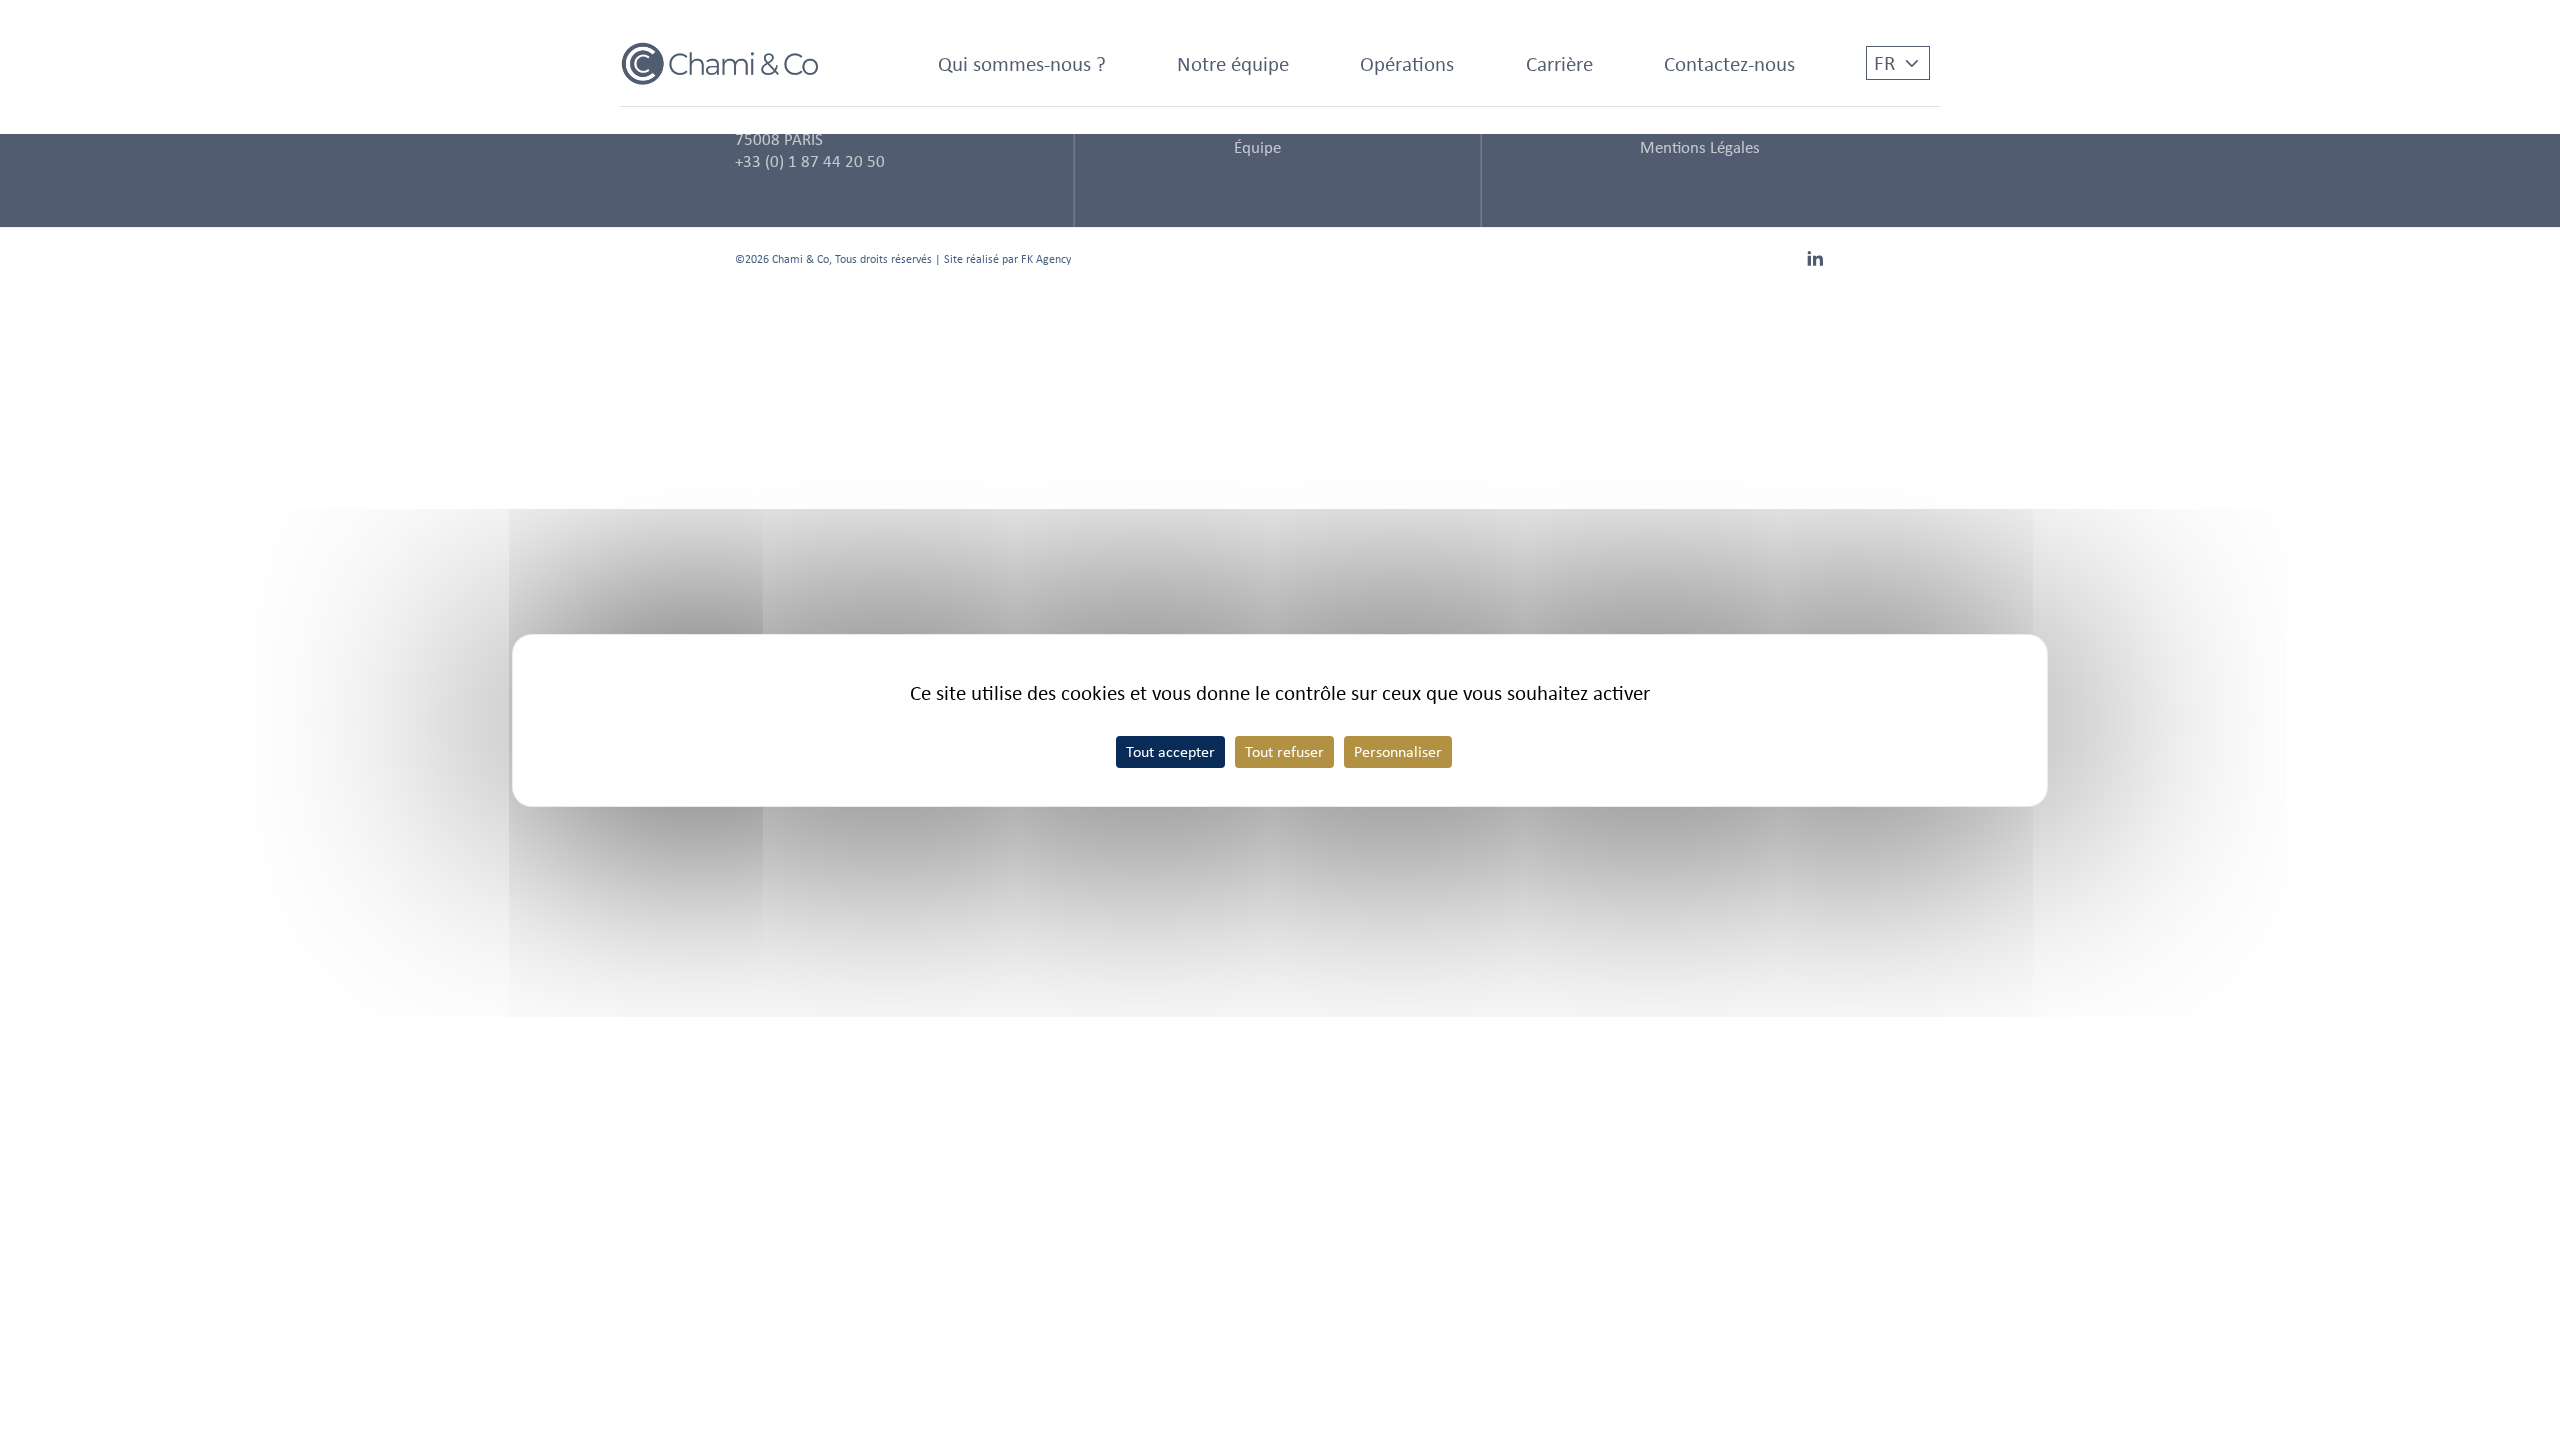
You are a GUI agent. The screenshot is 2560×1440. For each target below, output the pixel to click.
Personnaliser (1398, 751)
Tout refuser (1284, 751)
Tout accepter (1170, 751)
